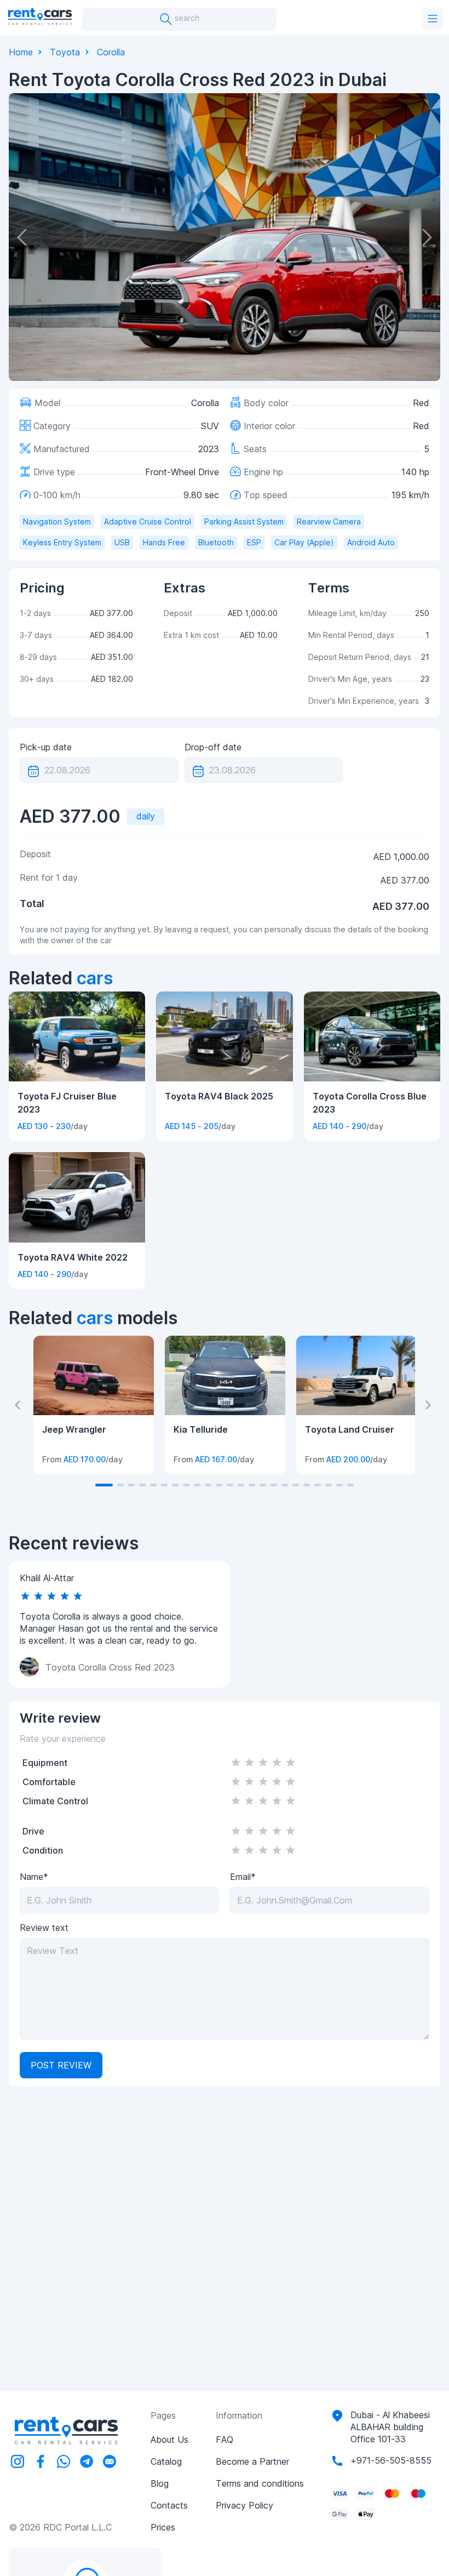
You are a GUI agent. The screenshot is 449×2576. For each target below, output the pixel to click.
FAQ (225, 2440)
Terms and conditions (260, 2483)
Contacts (169, 2505)
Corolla (111, 52)
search (186, 18)
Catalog (166, 2461)
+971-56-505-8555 (391, 2460)
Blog (160, 2483)
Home (21, 52)
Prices (163, 2527)
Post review (61, 2065)
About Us (169, 2440)
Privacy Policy (244, 2505)
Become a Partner (252, 2461)
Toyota (65, 52)
